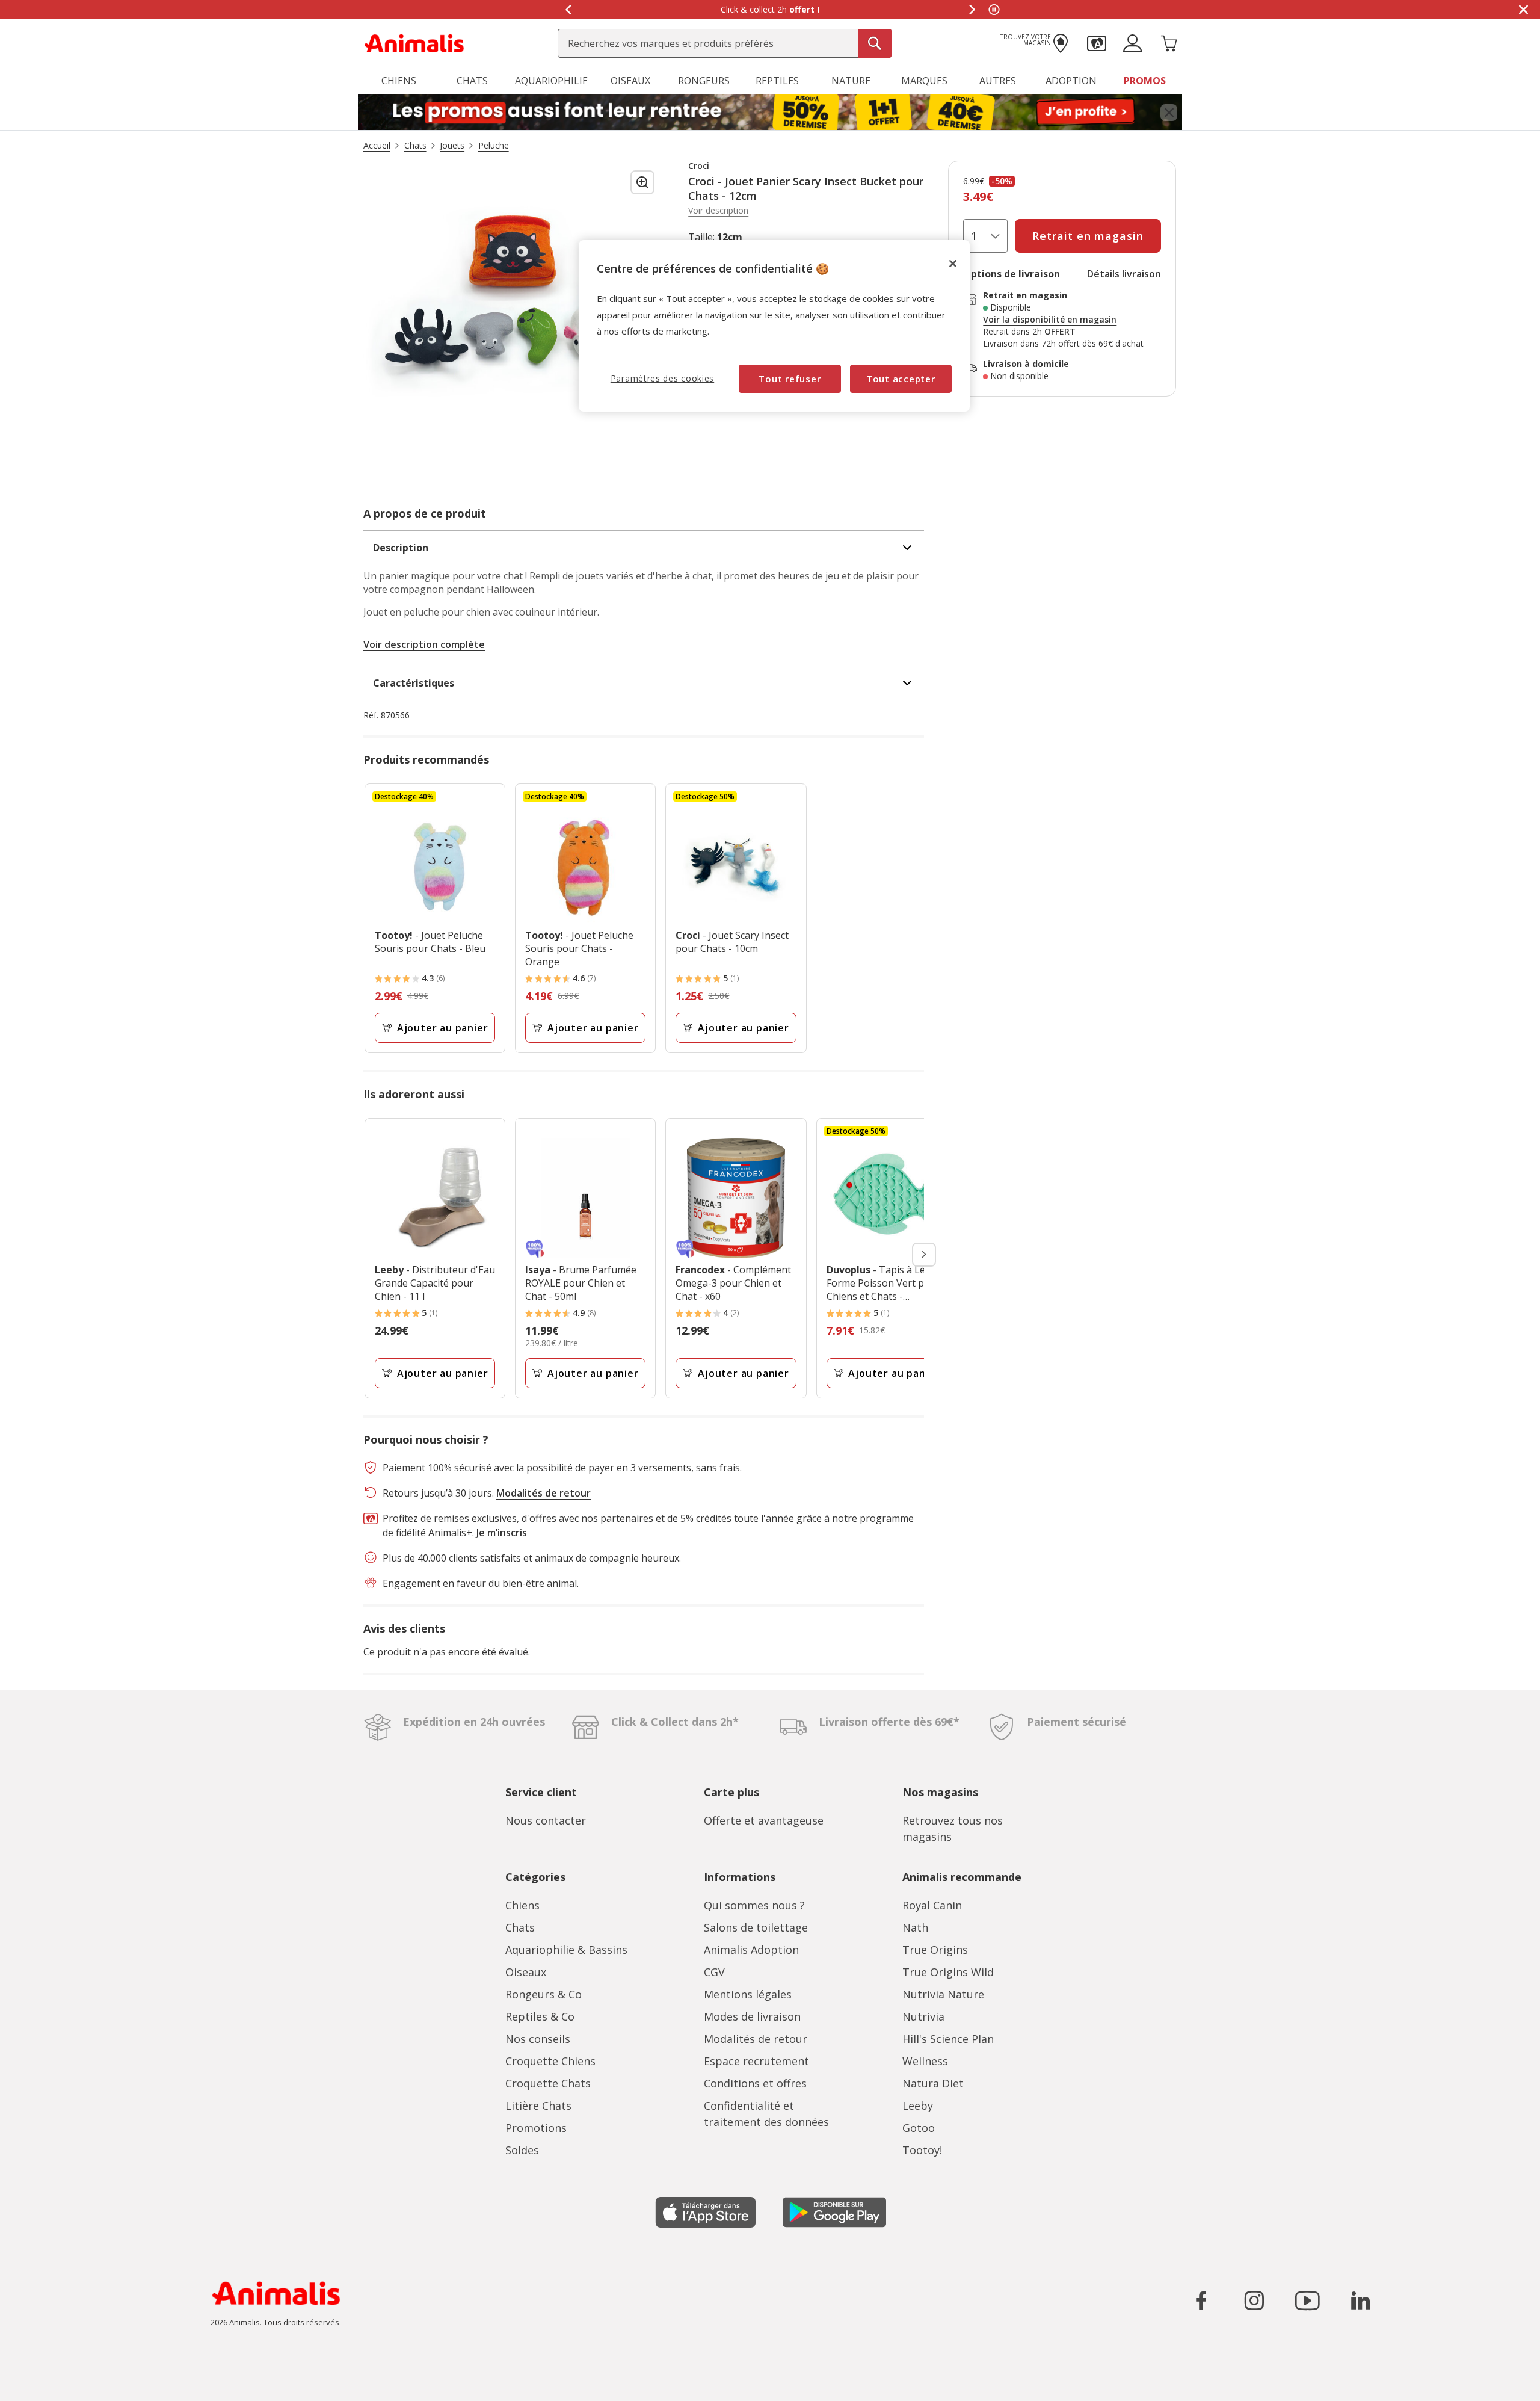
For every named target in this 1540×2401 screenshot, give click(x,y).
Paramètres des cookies (662, 378)
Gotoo (919, 2128)
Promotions (536, 2128)
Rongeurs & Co (544, 1994)
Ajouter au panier (443, 1028)
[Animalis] (414, 42)
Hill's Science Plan (948, 2039)
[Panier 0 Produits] (1169, 42)
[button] (1097, 42)
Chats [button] (472, 81)
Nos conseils (538, 2039)
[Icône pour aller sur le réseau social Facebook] (1201, 2301)
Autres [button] (998, 81)
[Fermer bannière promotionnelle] (1169, 113)
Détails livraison (1124, 274)
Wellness (925, 2061)
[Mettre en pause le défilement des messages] (994, 10)
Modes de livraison (752, 2016)
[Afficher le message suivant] (972, 10)
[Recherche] (875, 43)
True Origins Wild (948, 1972)
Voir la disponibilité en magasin (1050, 320)
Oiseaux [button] (630, 81)
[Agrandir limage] (642, 182)
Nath (915, 1927)
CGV (714, 1972)
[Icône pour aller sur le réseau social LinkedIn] (1360, 2301)
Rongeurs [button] (704, 81)
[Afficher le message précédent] (568, 10)
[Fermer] (953, 264)
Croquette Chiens (550, 2061)
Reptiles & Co (540, 2016)
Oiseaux (526, 1972)
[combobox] (725, 43)
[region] (774, 326)
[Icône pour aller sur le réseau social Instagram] (1254, 2301)
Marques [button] (924, 81)
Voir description (718, 211)
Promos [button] (1145, 81)
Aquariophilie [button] (551, 81)
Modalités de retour (756, 2039)
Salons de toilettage (756, 1927)
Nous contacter (546, 1820)
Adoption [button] (1071, 81)
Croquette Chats (548, 2083)
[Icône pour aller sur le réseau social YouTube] (1307, 2301)
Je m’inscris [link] (502, 1533)
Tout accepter (901, 379)
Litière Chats (538, 2106)
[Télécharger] (35, 2381)
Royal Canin (932, 1905)
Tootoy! (922, 2150)
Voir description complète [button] (424, 644)
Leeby (918, 2106)
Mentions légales (748, 1994)
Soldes (522, 2150)
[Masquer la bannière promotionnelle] (1523, 10)
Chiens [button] (399, 81)
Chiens (522, 1905)
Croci (699, 166)
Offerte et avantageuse (764, 1820)
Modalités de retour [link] (544, 1493)
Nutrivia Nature (943, 1994)
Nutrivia (923, 2016)
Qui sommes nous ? (754, 1905)
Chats (520, 1927)
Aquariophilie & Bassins (566, 1950)
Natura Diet (933, 2083)
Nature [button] (851, 81)
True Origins (935, 1950)
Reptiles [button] (777, 81)
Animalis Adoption (751, 1950)
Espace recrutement (756, 2061)
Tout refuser (790, 379)
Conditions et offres (755, 2083)
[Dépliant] (770, 113)
